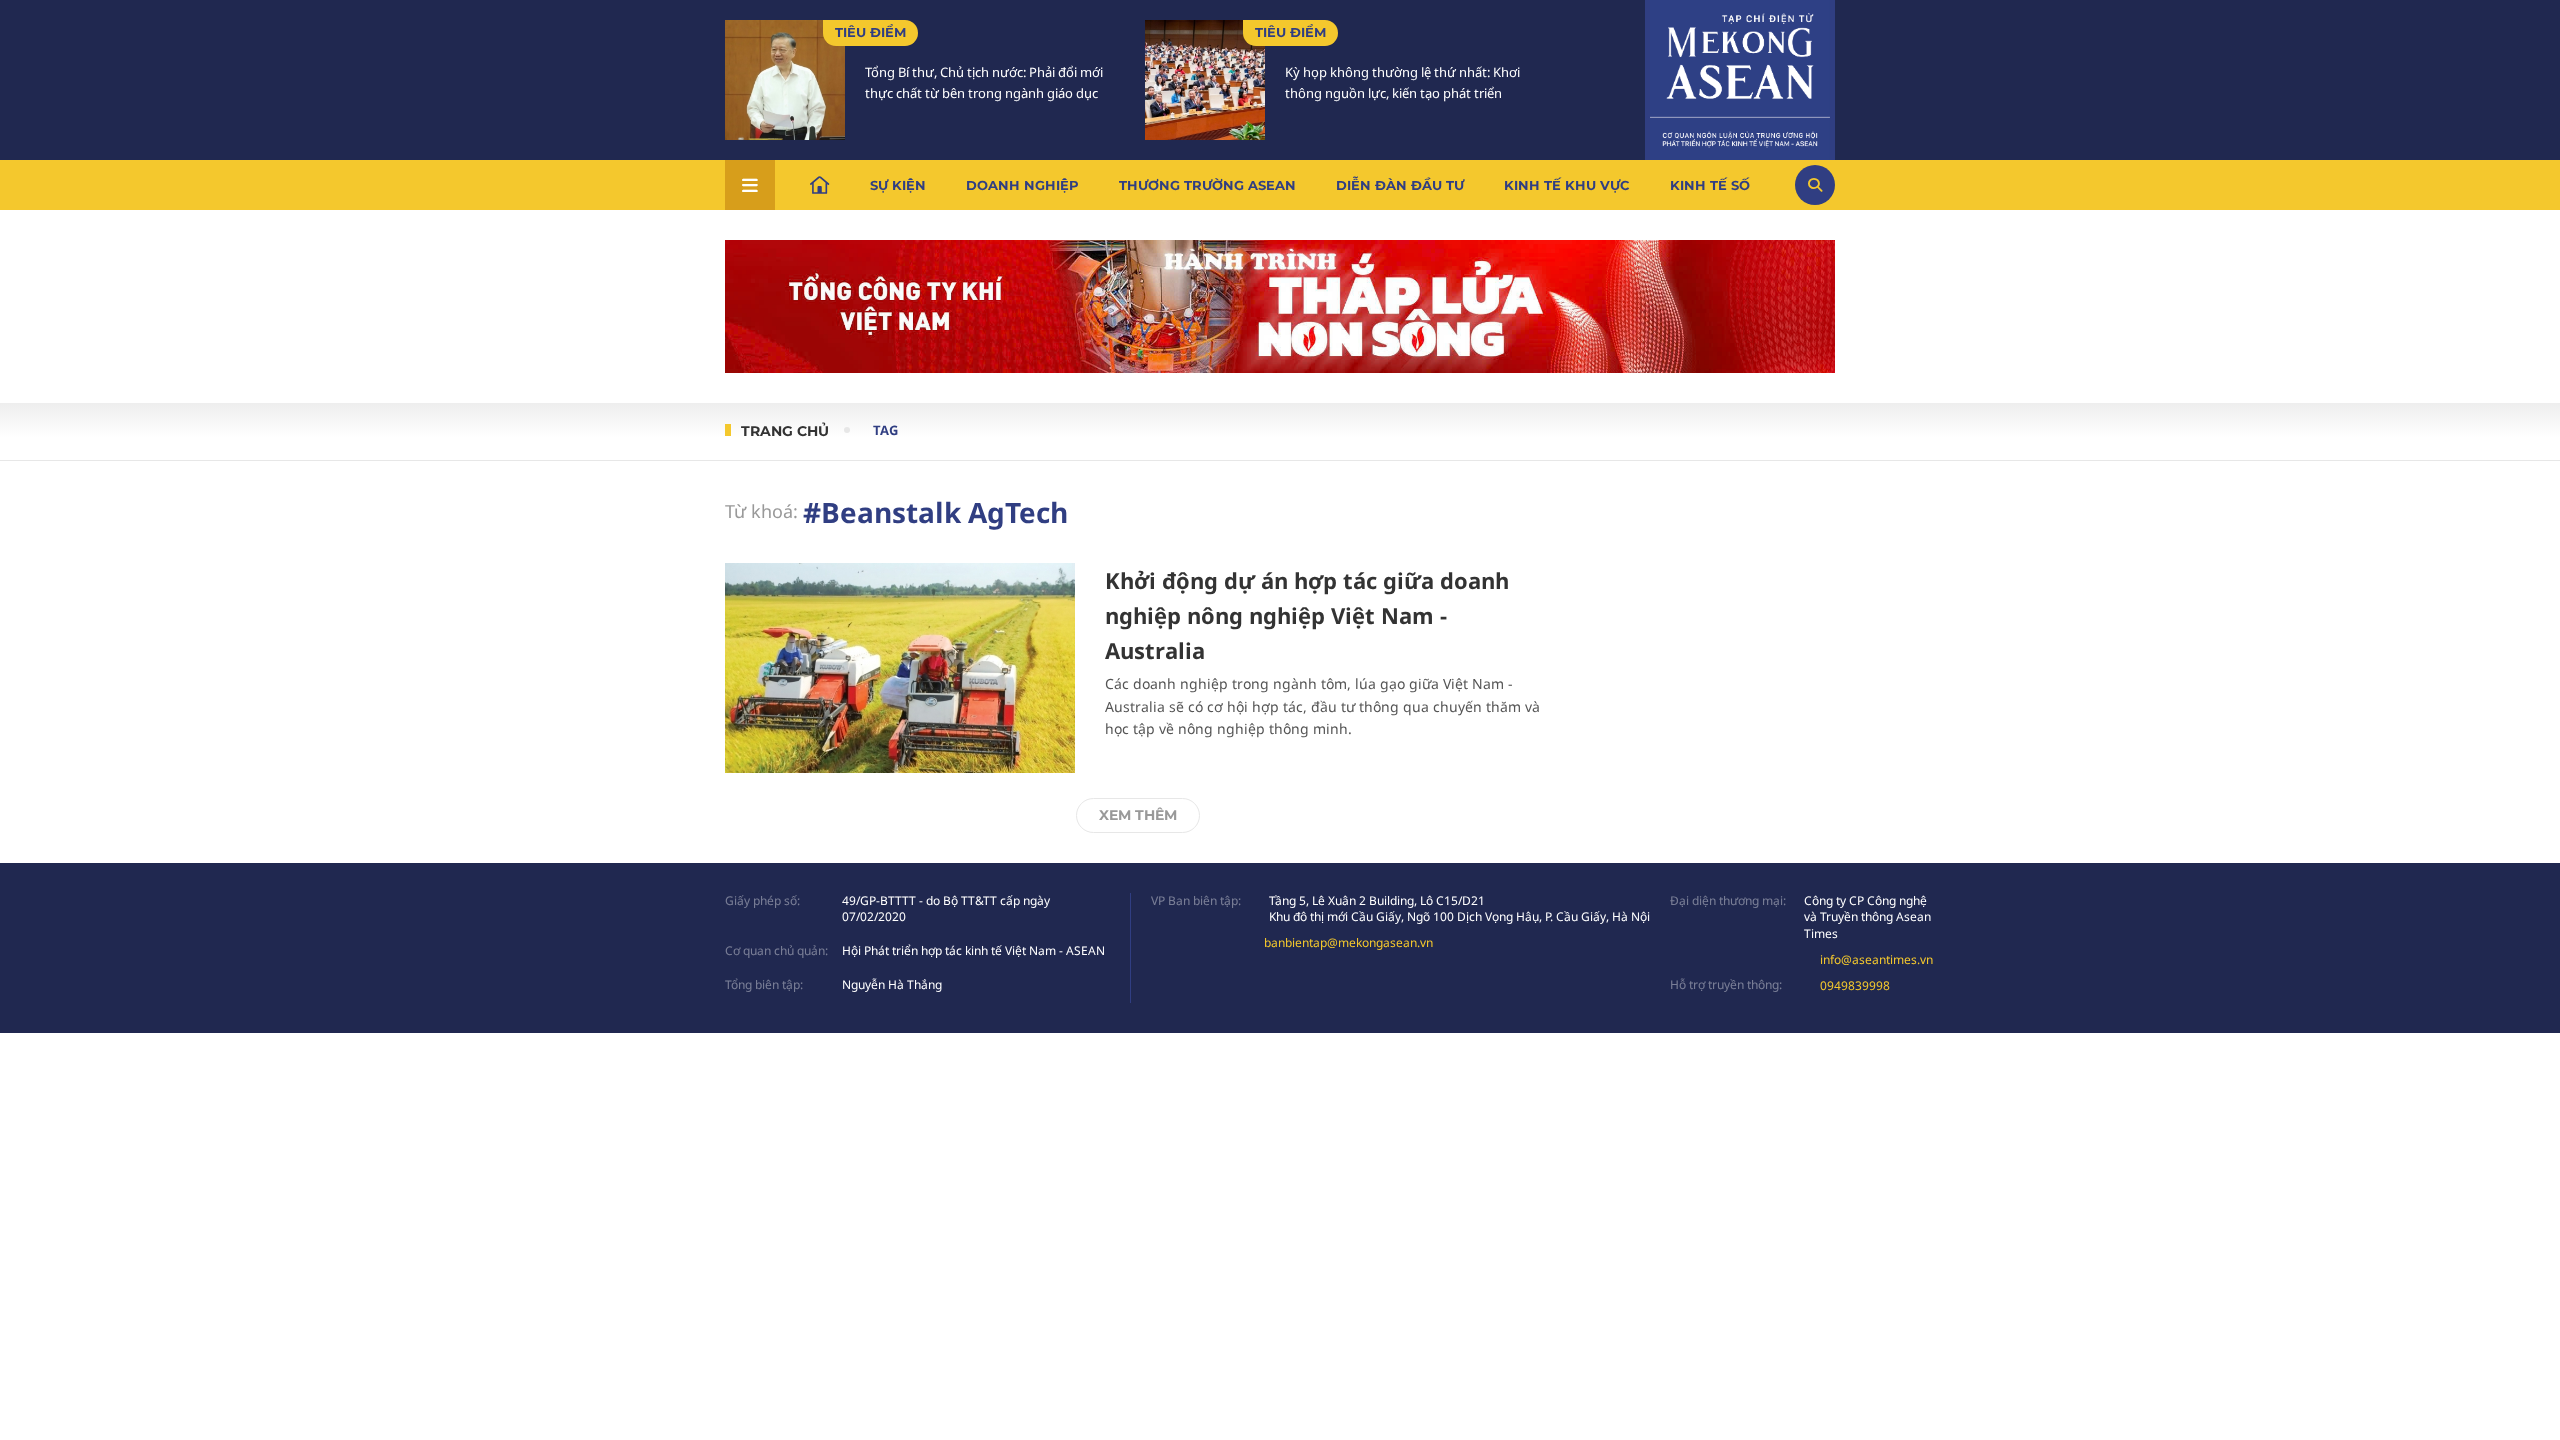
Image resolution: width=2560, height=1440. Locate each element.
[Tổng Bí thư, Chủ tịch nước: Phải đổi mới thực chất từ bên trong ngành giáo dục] (785, 80)
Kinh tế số (1710, 185)
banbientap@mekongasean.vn (1348, 942)
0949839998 (1855, 985)
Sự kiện (898, 185)
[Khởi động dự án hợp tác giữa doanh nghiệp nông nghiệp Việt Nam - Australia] (900, 668)
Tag (885, 430)
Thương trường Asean (1207, 185)
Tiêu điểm (870, 32)
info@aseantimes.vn (1876, 959)
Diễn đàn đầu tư (1400, 185)
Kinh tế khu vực (1567, 185)
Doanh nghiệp (1022, 185)
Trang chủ (785, 431)
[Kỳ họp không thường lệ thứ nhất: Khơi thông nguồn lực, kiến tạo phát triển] (1205, 80)
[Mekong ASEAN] (1740, 77)
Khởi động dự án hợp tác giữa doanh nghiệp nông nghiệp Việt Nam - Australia (1307, 615)
